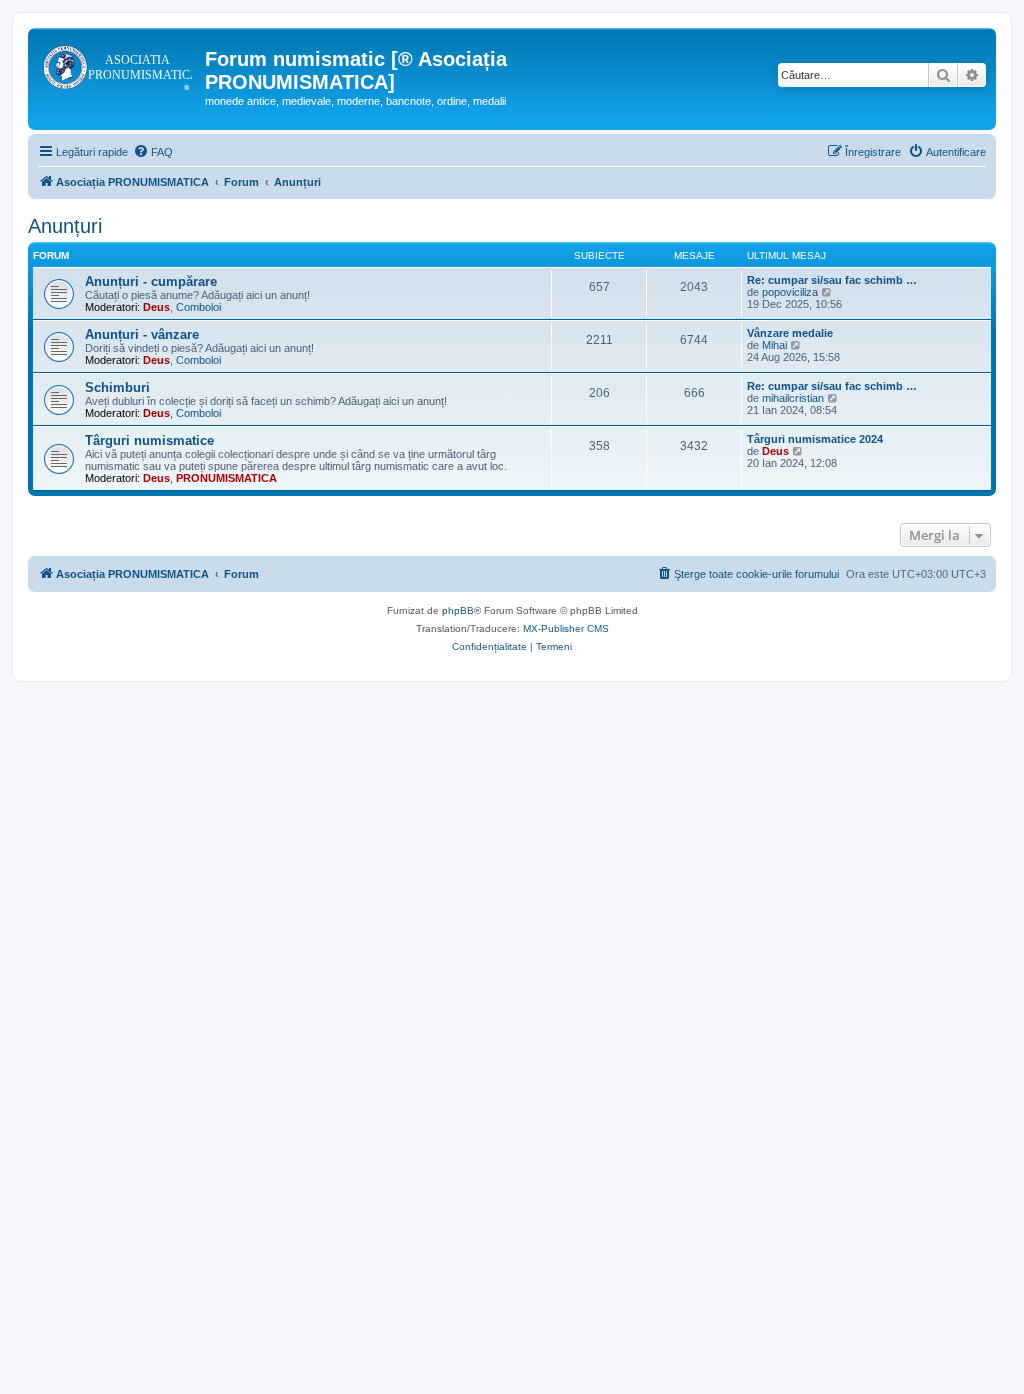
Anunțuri (65, 226)
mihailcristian (793, 398)
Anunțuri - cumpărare (151, 281)
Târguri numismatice (149, 440)
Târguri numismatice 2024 (815, 439)
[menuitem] (153, 152)
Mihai (774, 345)
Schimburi (117, 387)
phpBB (458, 610)
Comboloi (198, 307)
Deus (156, 307)
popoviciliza (790, 292)
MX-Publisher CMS (566, 628)
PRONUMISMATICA (226, 478)
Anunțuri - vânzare (142, 334)
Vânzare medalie (790, 333)
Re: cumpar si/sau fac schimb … (832, 280)
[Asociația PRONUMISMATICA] (119, 65)
